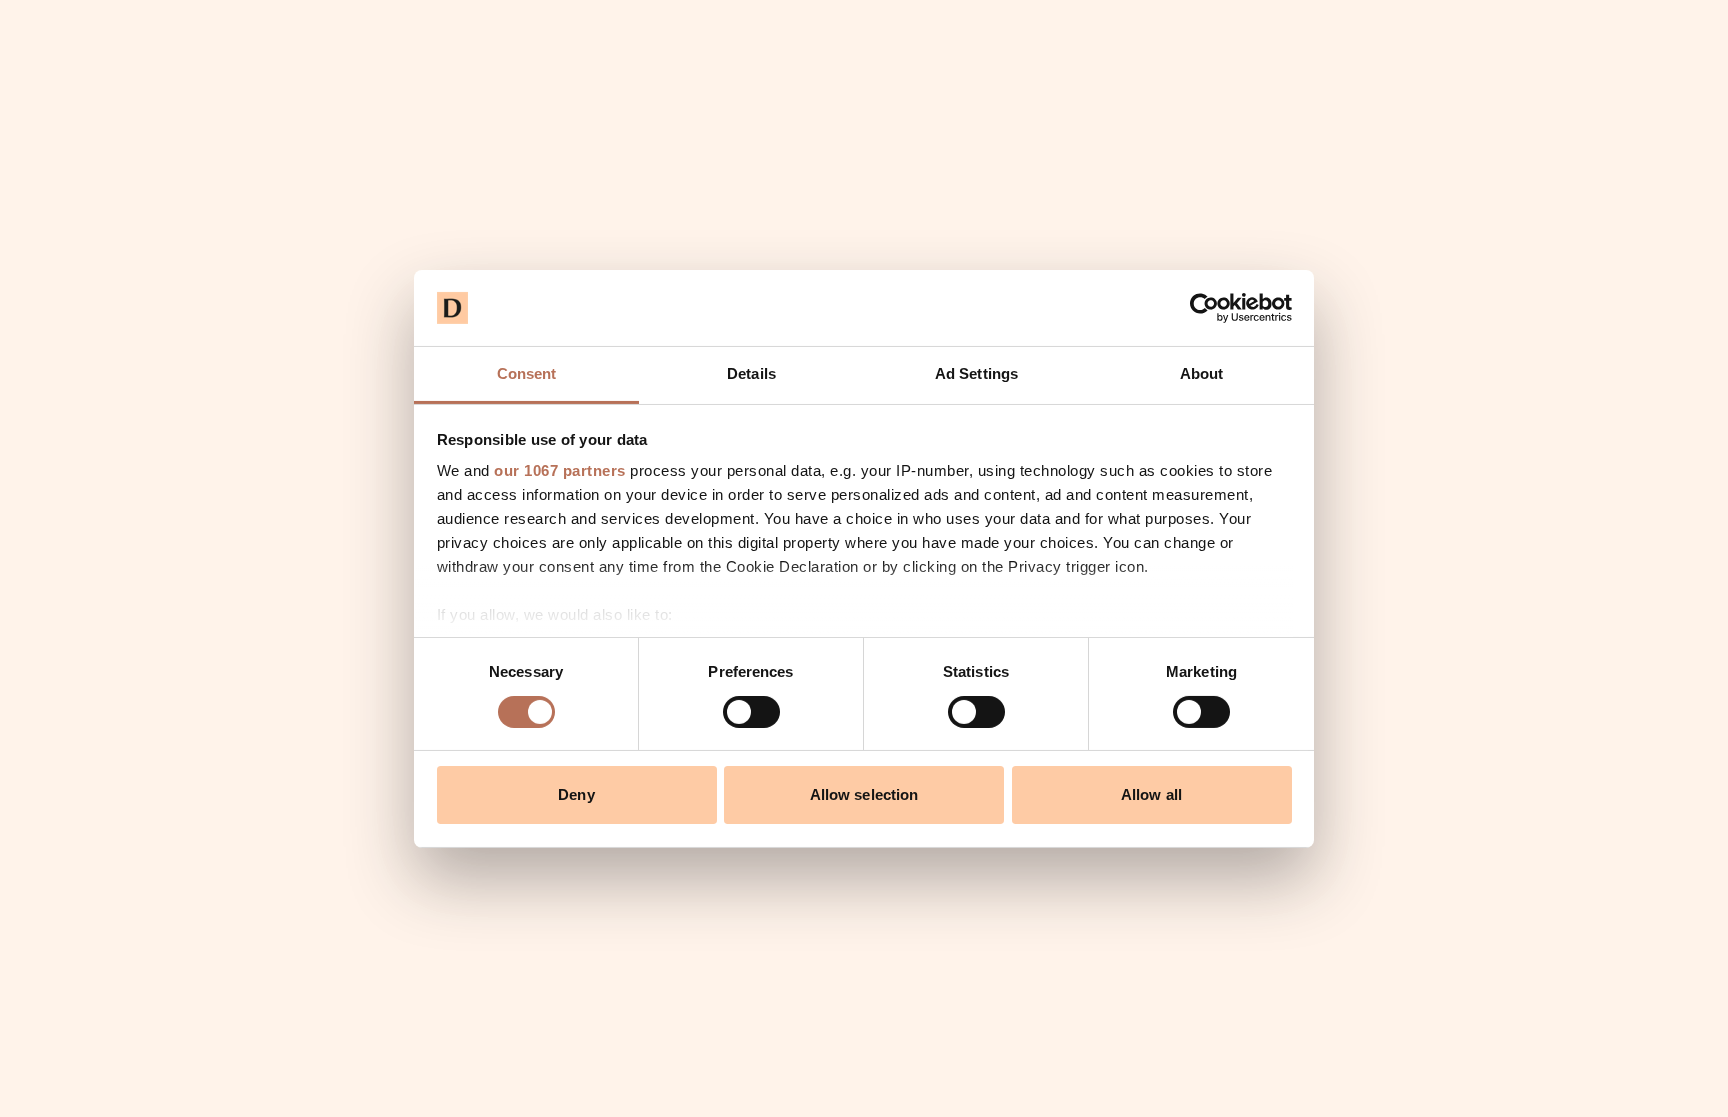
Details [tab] (751, 373)
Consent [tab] (527, 373)
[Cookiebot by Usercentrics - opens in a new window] (1204, 308)
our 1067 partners (560, 470)
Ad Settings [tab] (976, 373)
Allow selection (864, 794)
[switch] (751, 712)
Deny (576, 794)
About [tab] (1202, 373)
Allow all (1151, 794)
